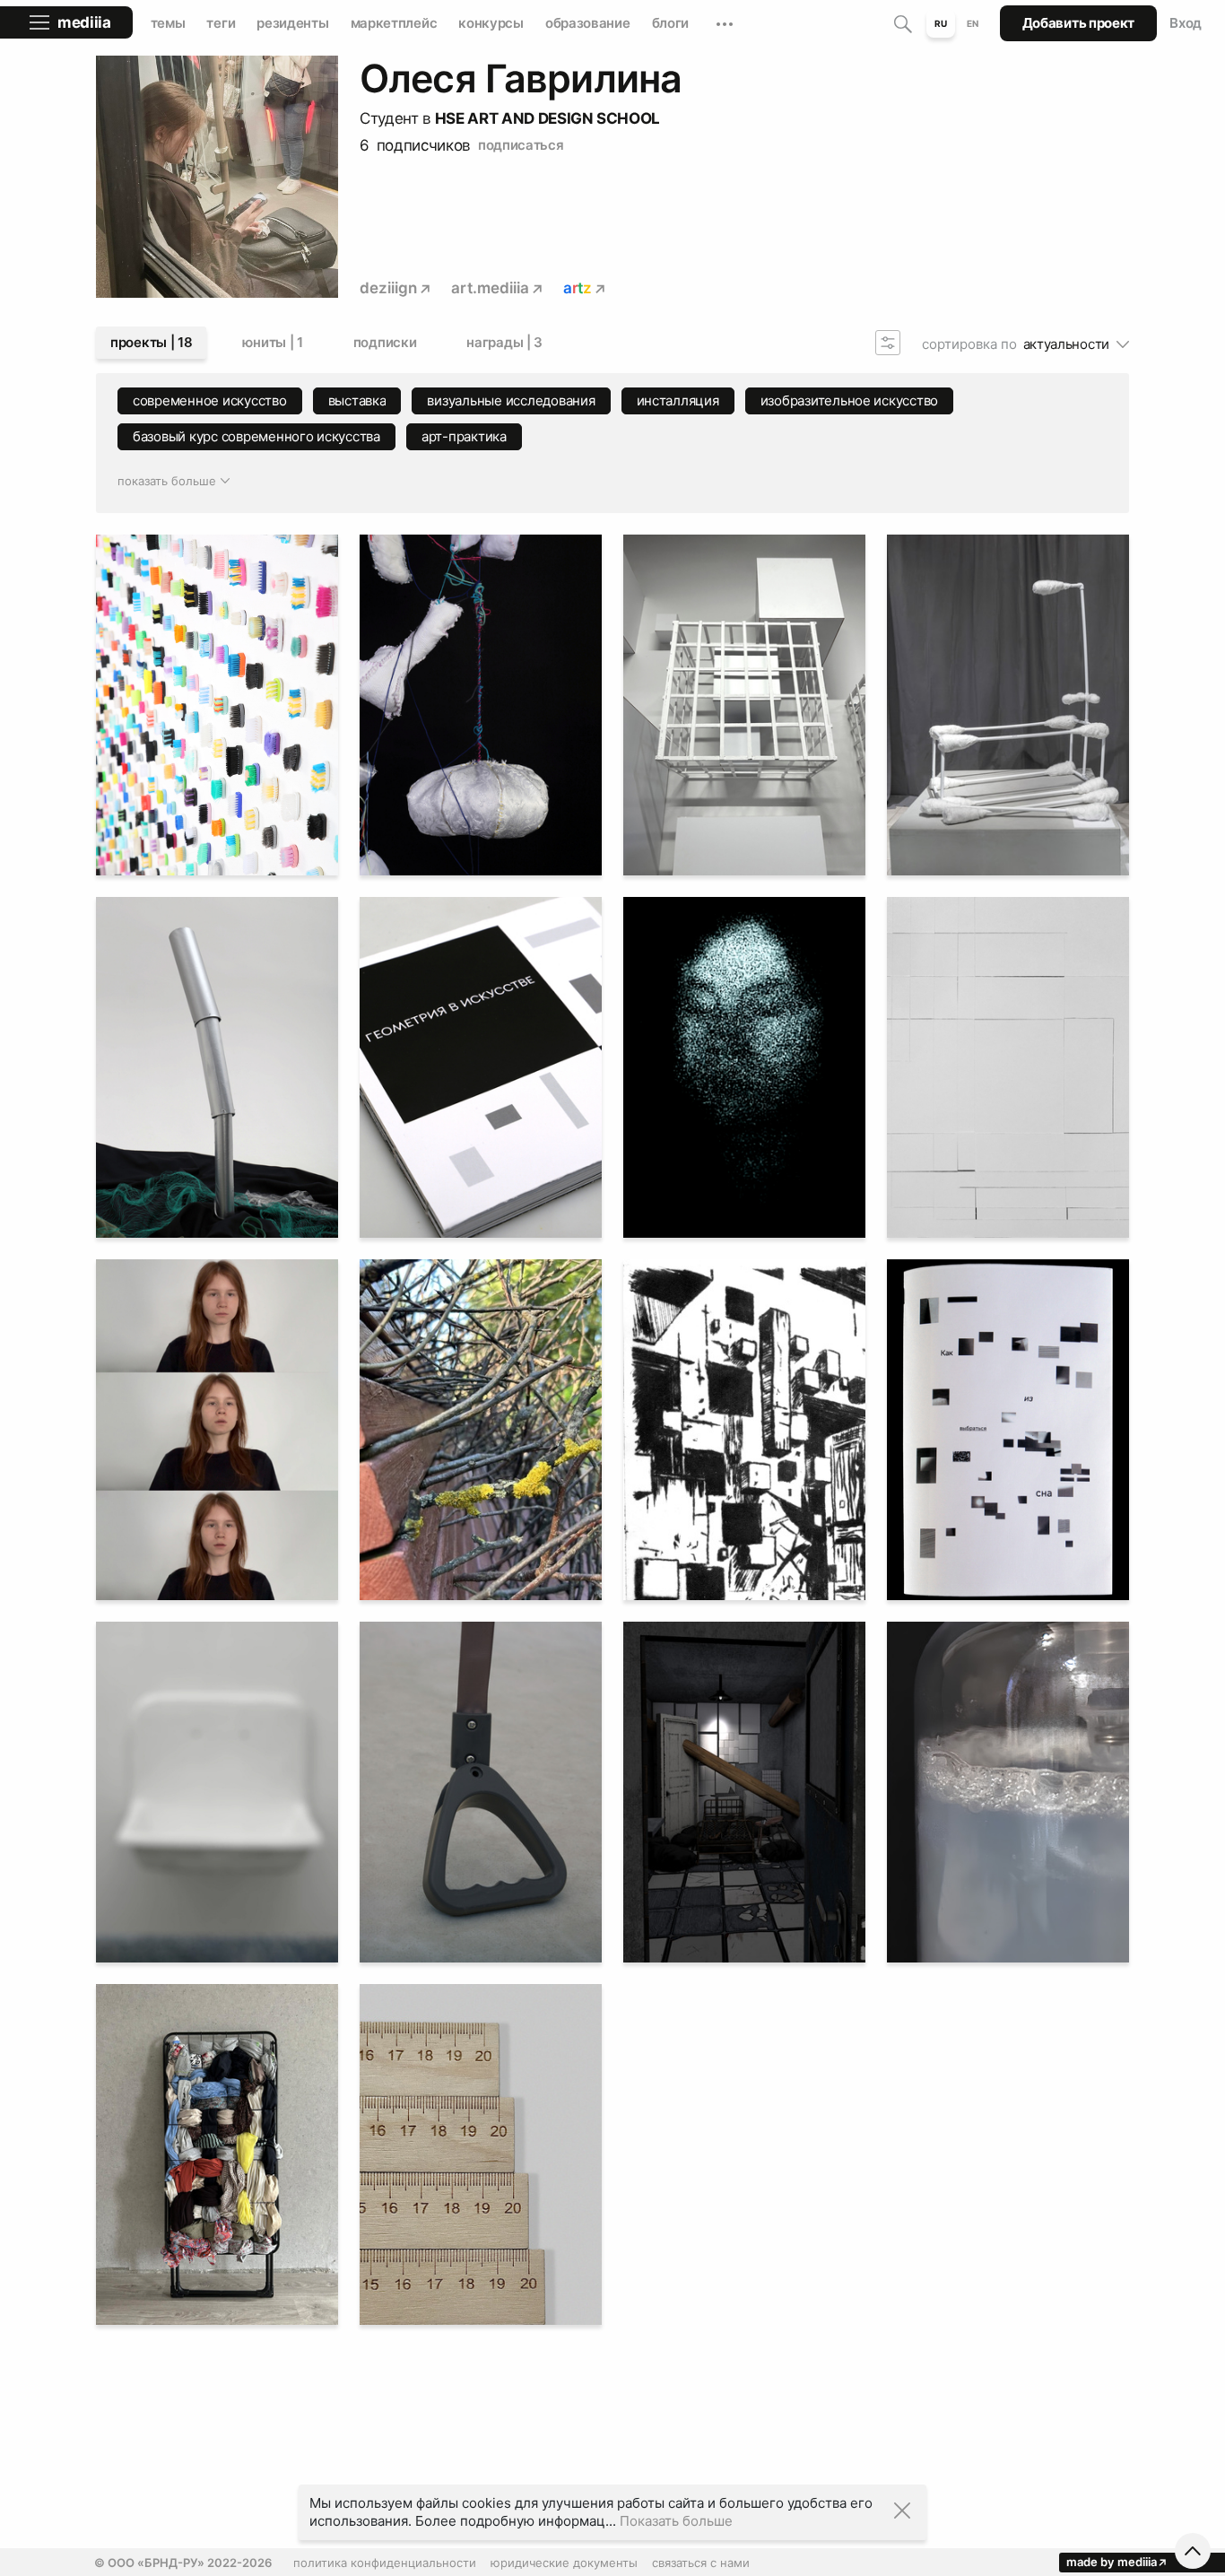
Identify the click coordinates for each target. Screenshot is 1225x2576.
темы (168, 23)
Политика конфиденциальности (385, 2563)
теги (221, 23)
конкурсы (491, 23)
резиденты (292, 23)
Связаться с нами (701, 2563)
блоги (671, 23)
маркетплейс (394, 23)
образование (588, 23)
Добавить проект (1079, 23)
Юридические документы (564, 2563)
